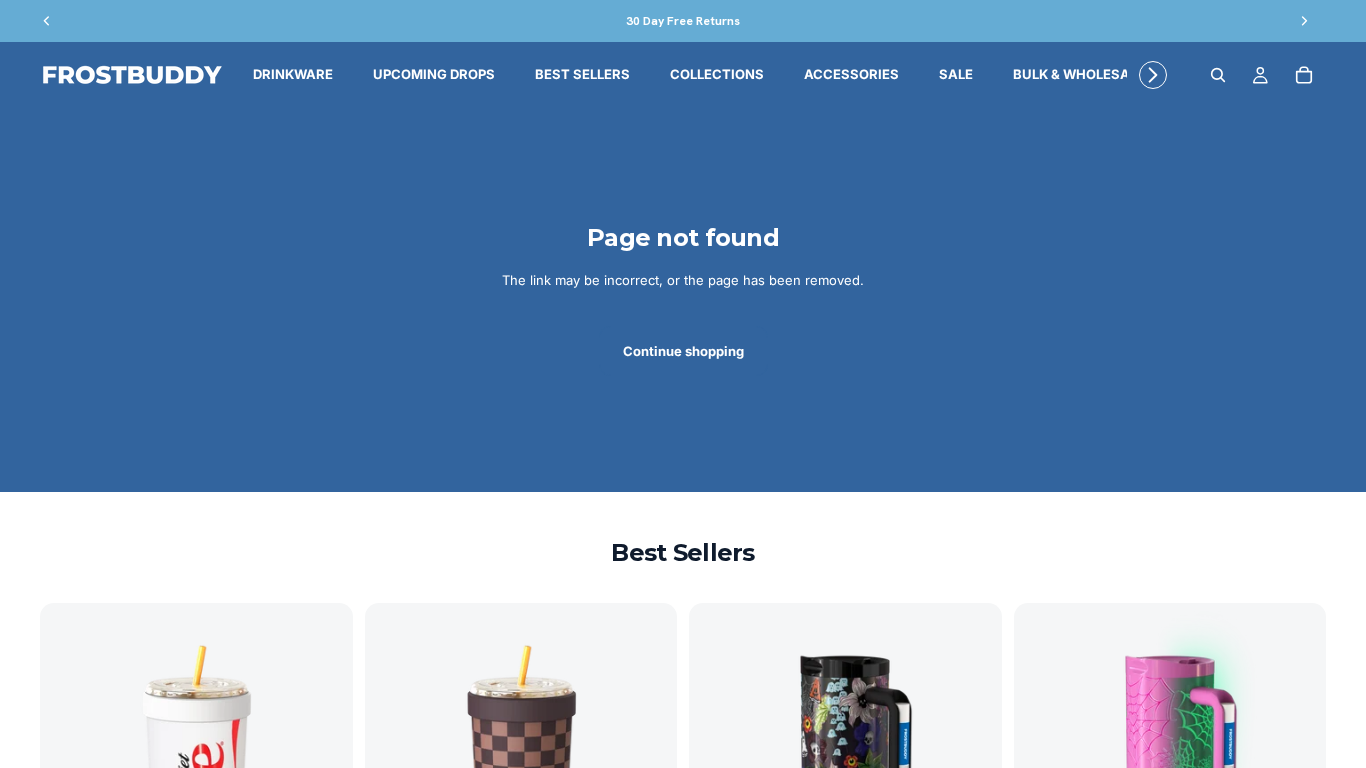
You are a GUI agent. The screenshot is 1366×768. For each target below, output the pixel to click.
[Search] (1218, 75)
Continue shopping (683, 351)
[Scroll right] (1149, 75)
